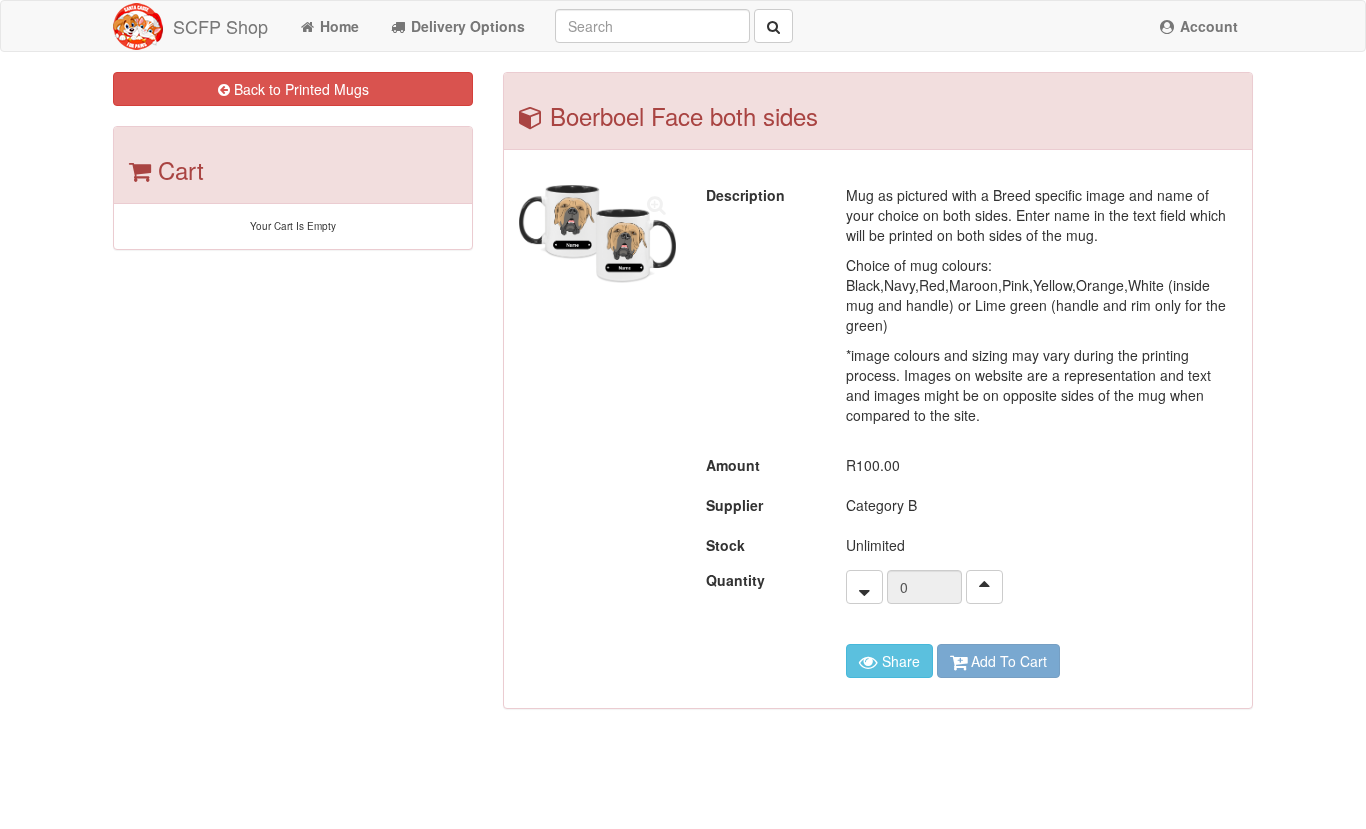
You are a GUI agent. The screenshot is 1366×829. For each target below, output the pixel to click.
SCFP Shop (220, 26)
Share (899, 661)
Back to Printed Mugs (299, 89)
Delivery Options (466, 26)
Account (1207, 26)
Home (337, 26)
